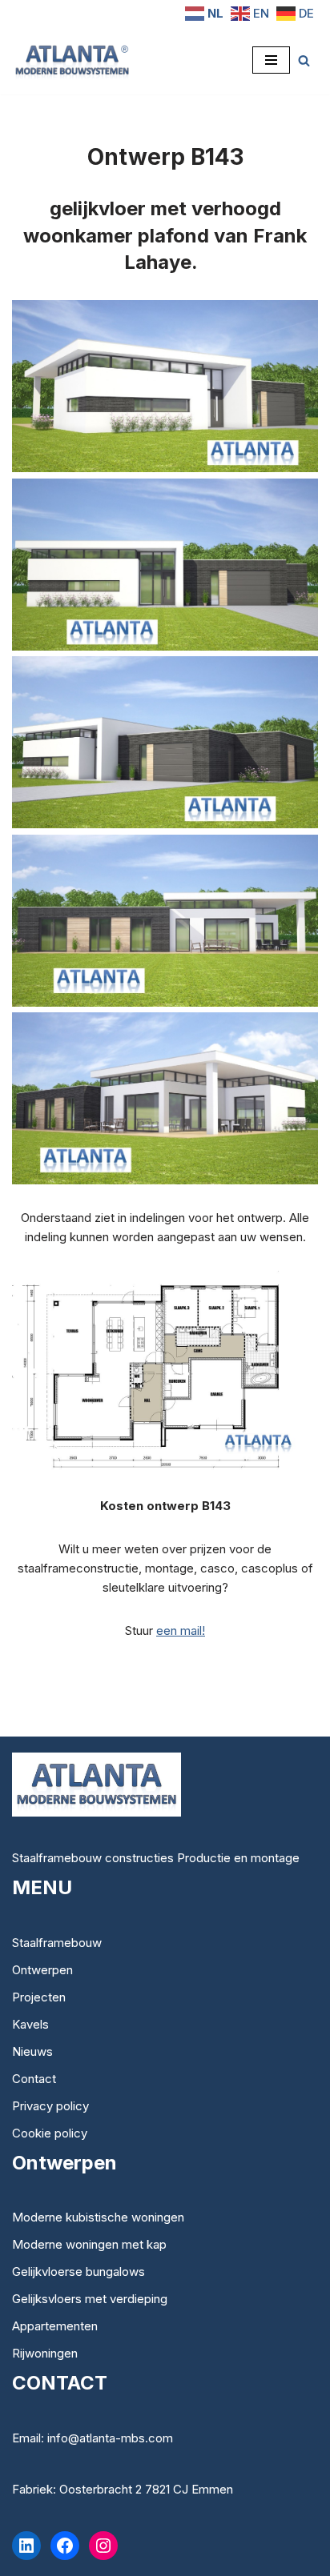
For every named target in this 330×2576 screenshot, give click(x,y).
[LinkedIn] (26, 2546)
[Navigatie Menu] (271, 60)
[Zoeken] (304, 60)
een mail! (181, 1631)
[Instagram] (103, 2546)
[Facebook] (65, 2546)
